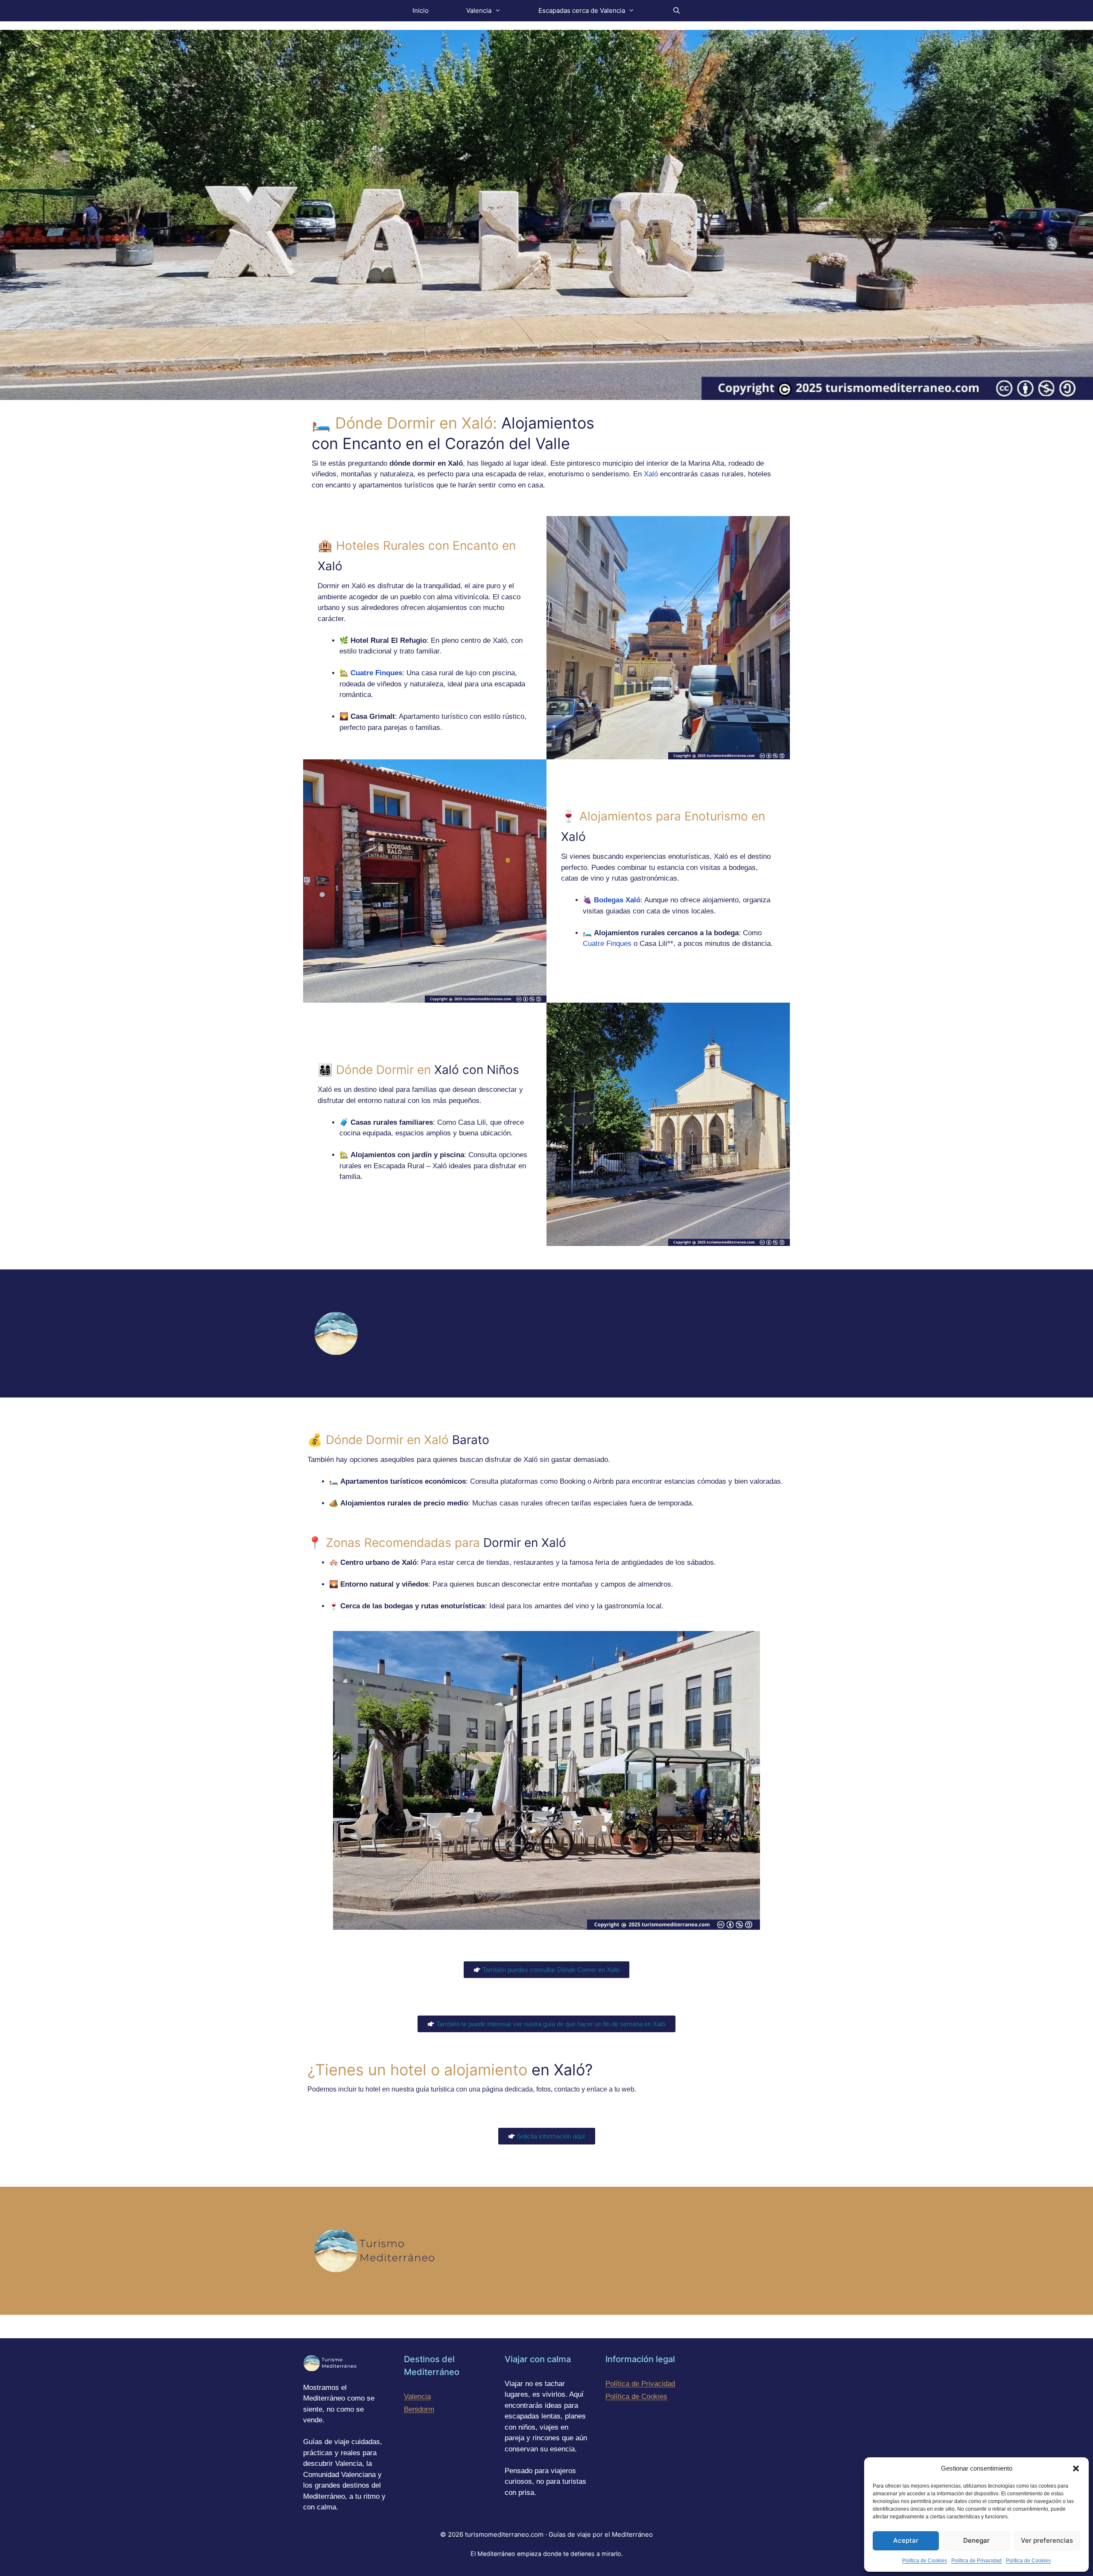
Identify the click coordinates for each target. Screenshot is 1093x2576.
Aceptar (906, 2540)
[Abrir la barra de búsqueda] (676, 11)
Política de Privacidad (976, 2561)
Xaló (651, 474)
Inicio (421, 10)
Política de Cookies (925, 2561)
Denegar (976, 2540)
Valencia (479, 10)
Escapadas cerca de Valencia (582, 10)
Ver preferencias (1047, 2540)
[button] (1076, 2468)
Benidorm (419, 2409)
